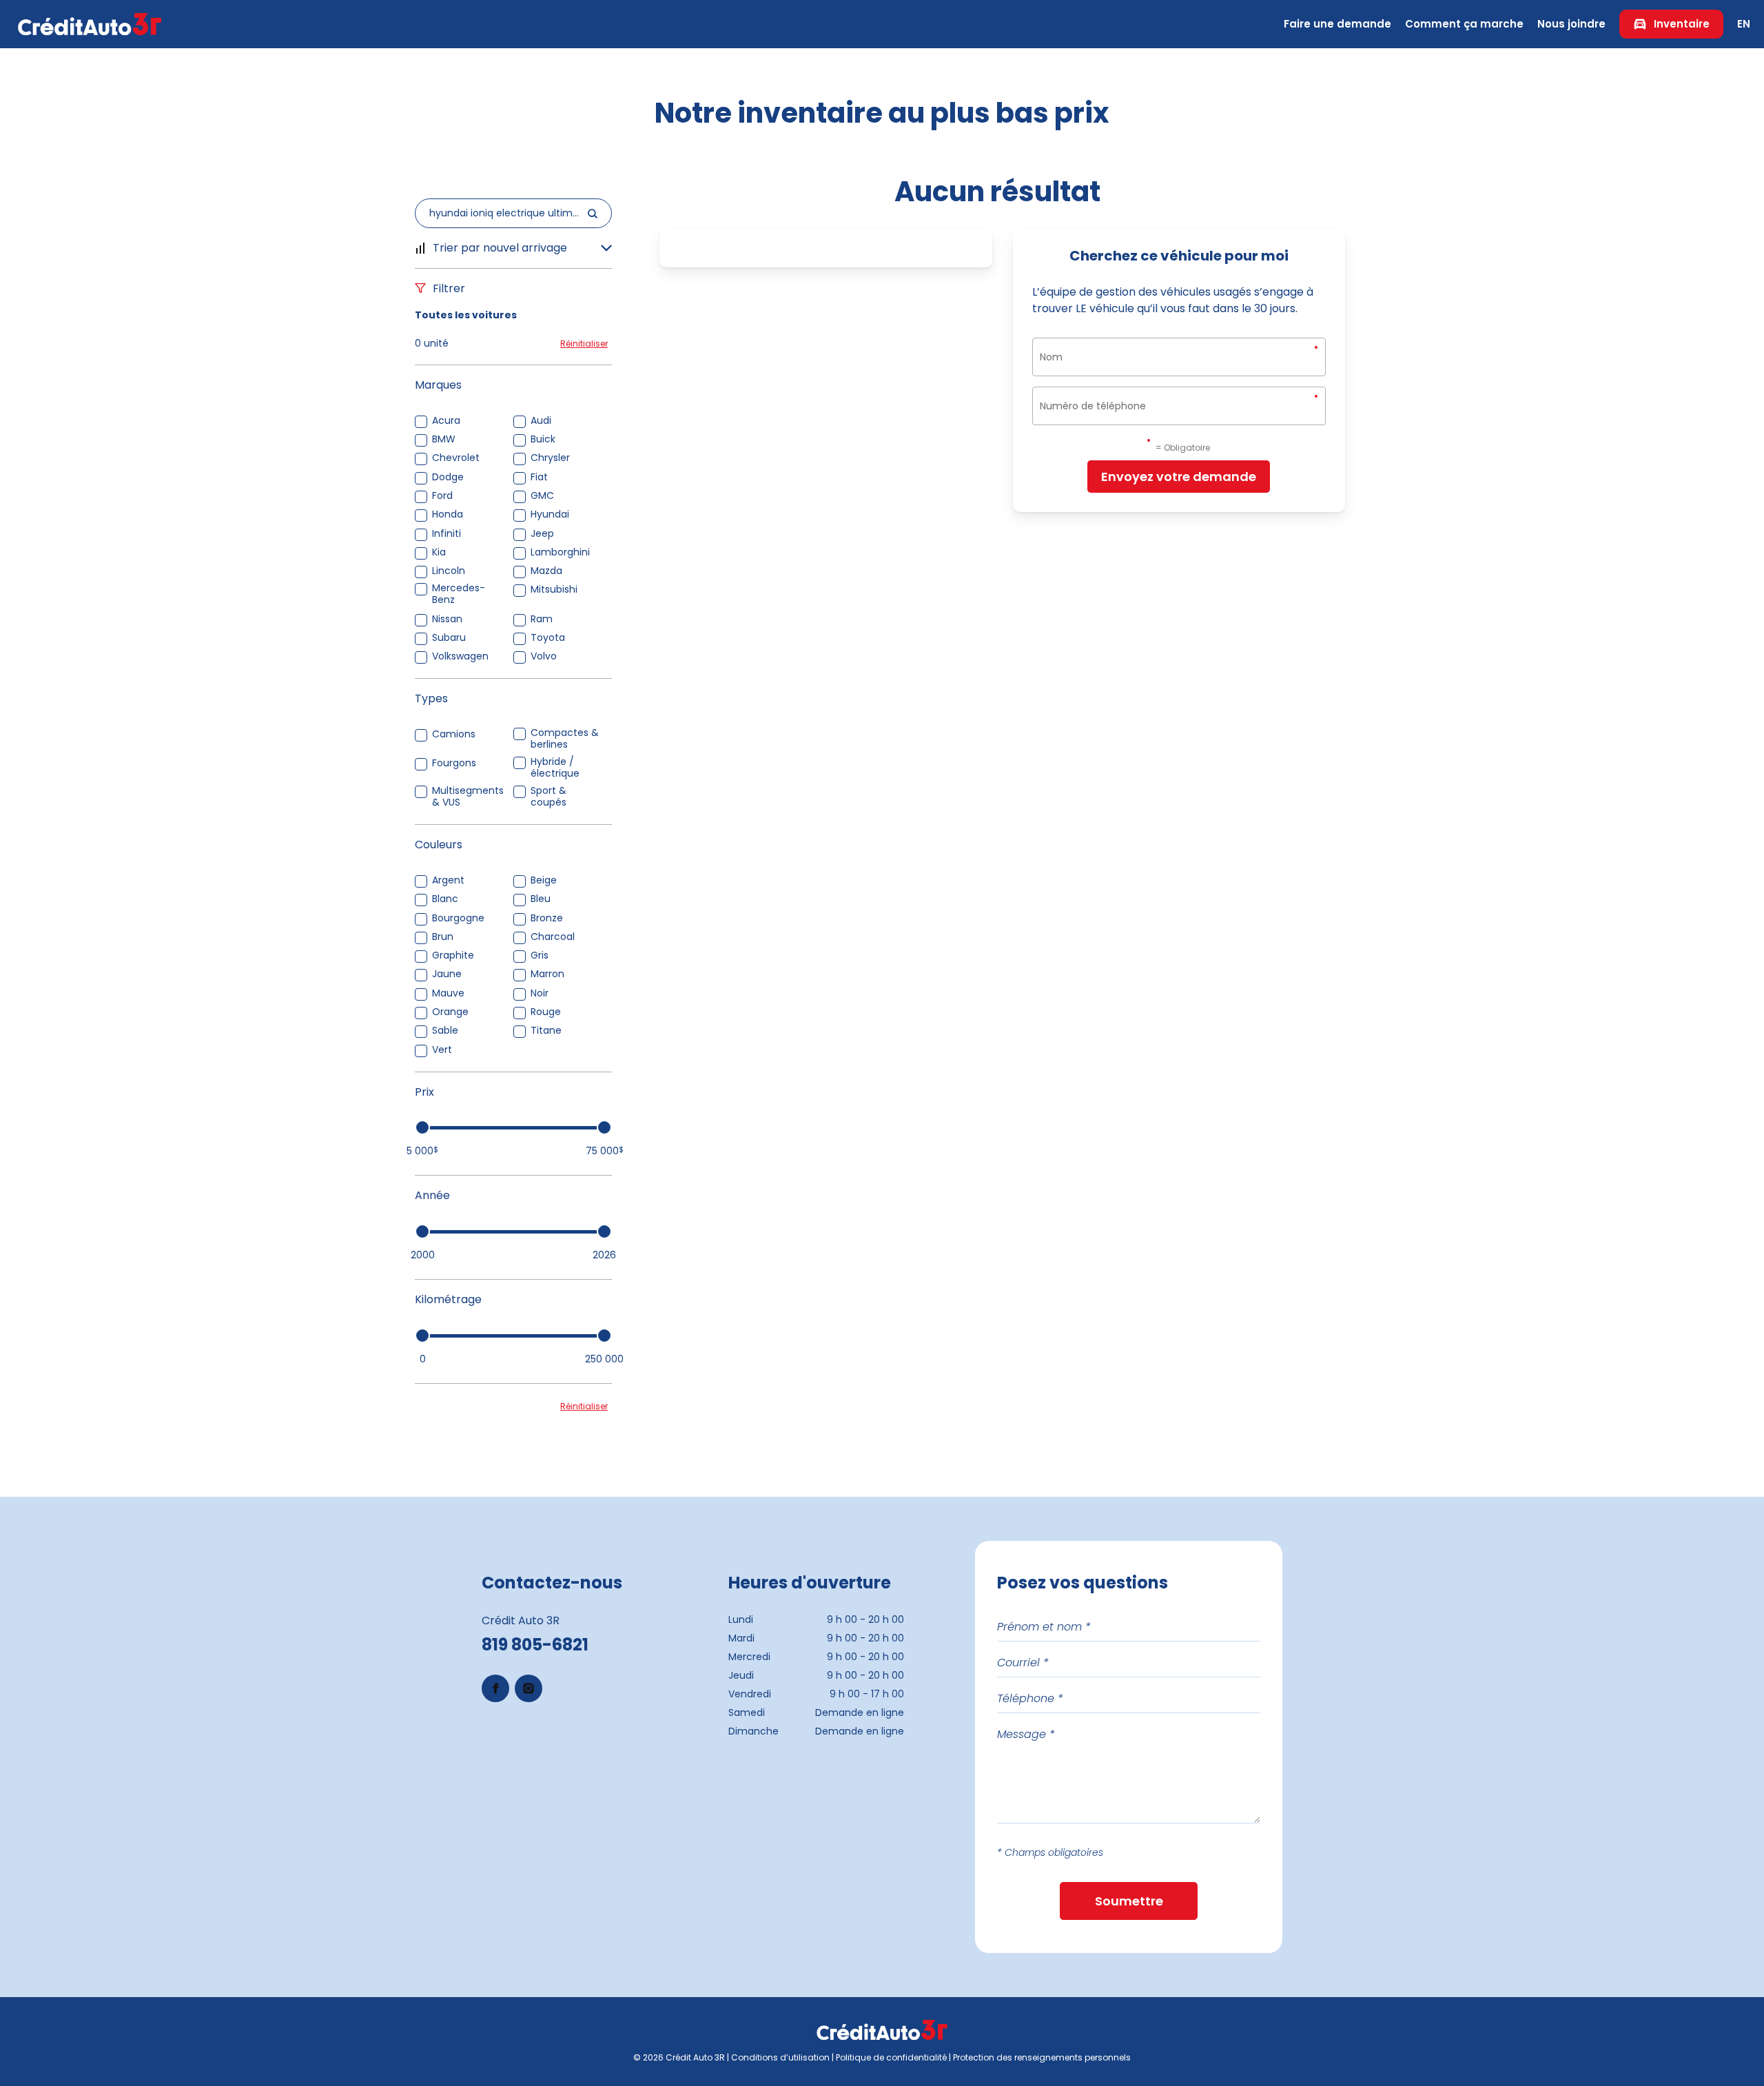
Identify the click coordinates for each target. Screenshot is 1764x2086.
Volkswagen (460, 656)
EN (1744, 24)
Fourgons (454, 763)
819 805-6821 (535, 1645)
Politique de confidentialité (891, 2057)
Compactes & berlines (565, 739)
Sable (445, 1031)
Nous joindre (1571, 24)
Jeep (542, 534)
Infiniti (447, 534)
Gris (540, 955)
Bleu (541, 899)
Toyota (548, 638)
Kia (439, 552)
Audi (541, 421)
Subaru (449, 638)
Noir (540, 993)
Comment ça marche (1464, 24)
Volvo (544, 656)
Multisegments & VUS (468, 797)
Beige (544, 880)
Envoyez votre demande (1179, 477)
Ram (542, 619)
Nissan (447, 619)
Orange (450, 1012)
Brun (443, 937)
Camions (454, 734)
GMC (542, 496)
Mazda (546, 571)
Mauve (448, 993)
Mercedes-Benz (459, 594)
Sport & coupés (548, 797)
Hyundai (550, 514)
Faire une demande (1337, 24)
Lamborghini (560, 552)
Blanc (445, 899)
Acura (446, 421)
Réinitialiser (584, 344)
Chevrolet (456, 458)
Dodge (448, 477)
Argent (448, 880)
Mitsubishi (554, 590)
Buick (543, 439)
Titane (546, 1031)
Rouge (546, 1012)
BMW (444, 439)
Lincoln (449, 571)
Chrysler (550, 458)
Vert (442, 1050)
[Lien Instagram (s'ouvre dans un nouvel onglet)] (529, 1688)
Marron (547, 974)
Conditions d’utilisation (780, 2057)
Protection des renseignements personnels (1042, 2057)
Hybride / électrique (555, 768)
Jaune (447, 974)
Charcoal (553, 937)
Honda (448, 514)
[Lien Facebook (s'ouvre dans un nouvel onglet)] (495, 1688)
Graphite (453, 955)
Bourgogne (458, 918)
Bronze (547, 918)
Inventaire (1682, 24)
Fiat (539, 477)
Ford (442, 496)
